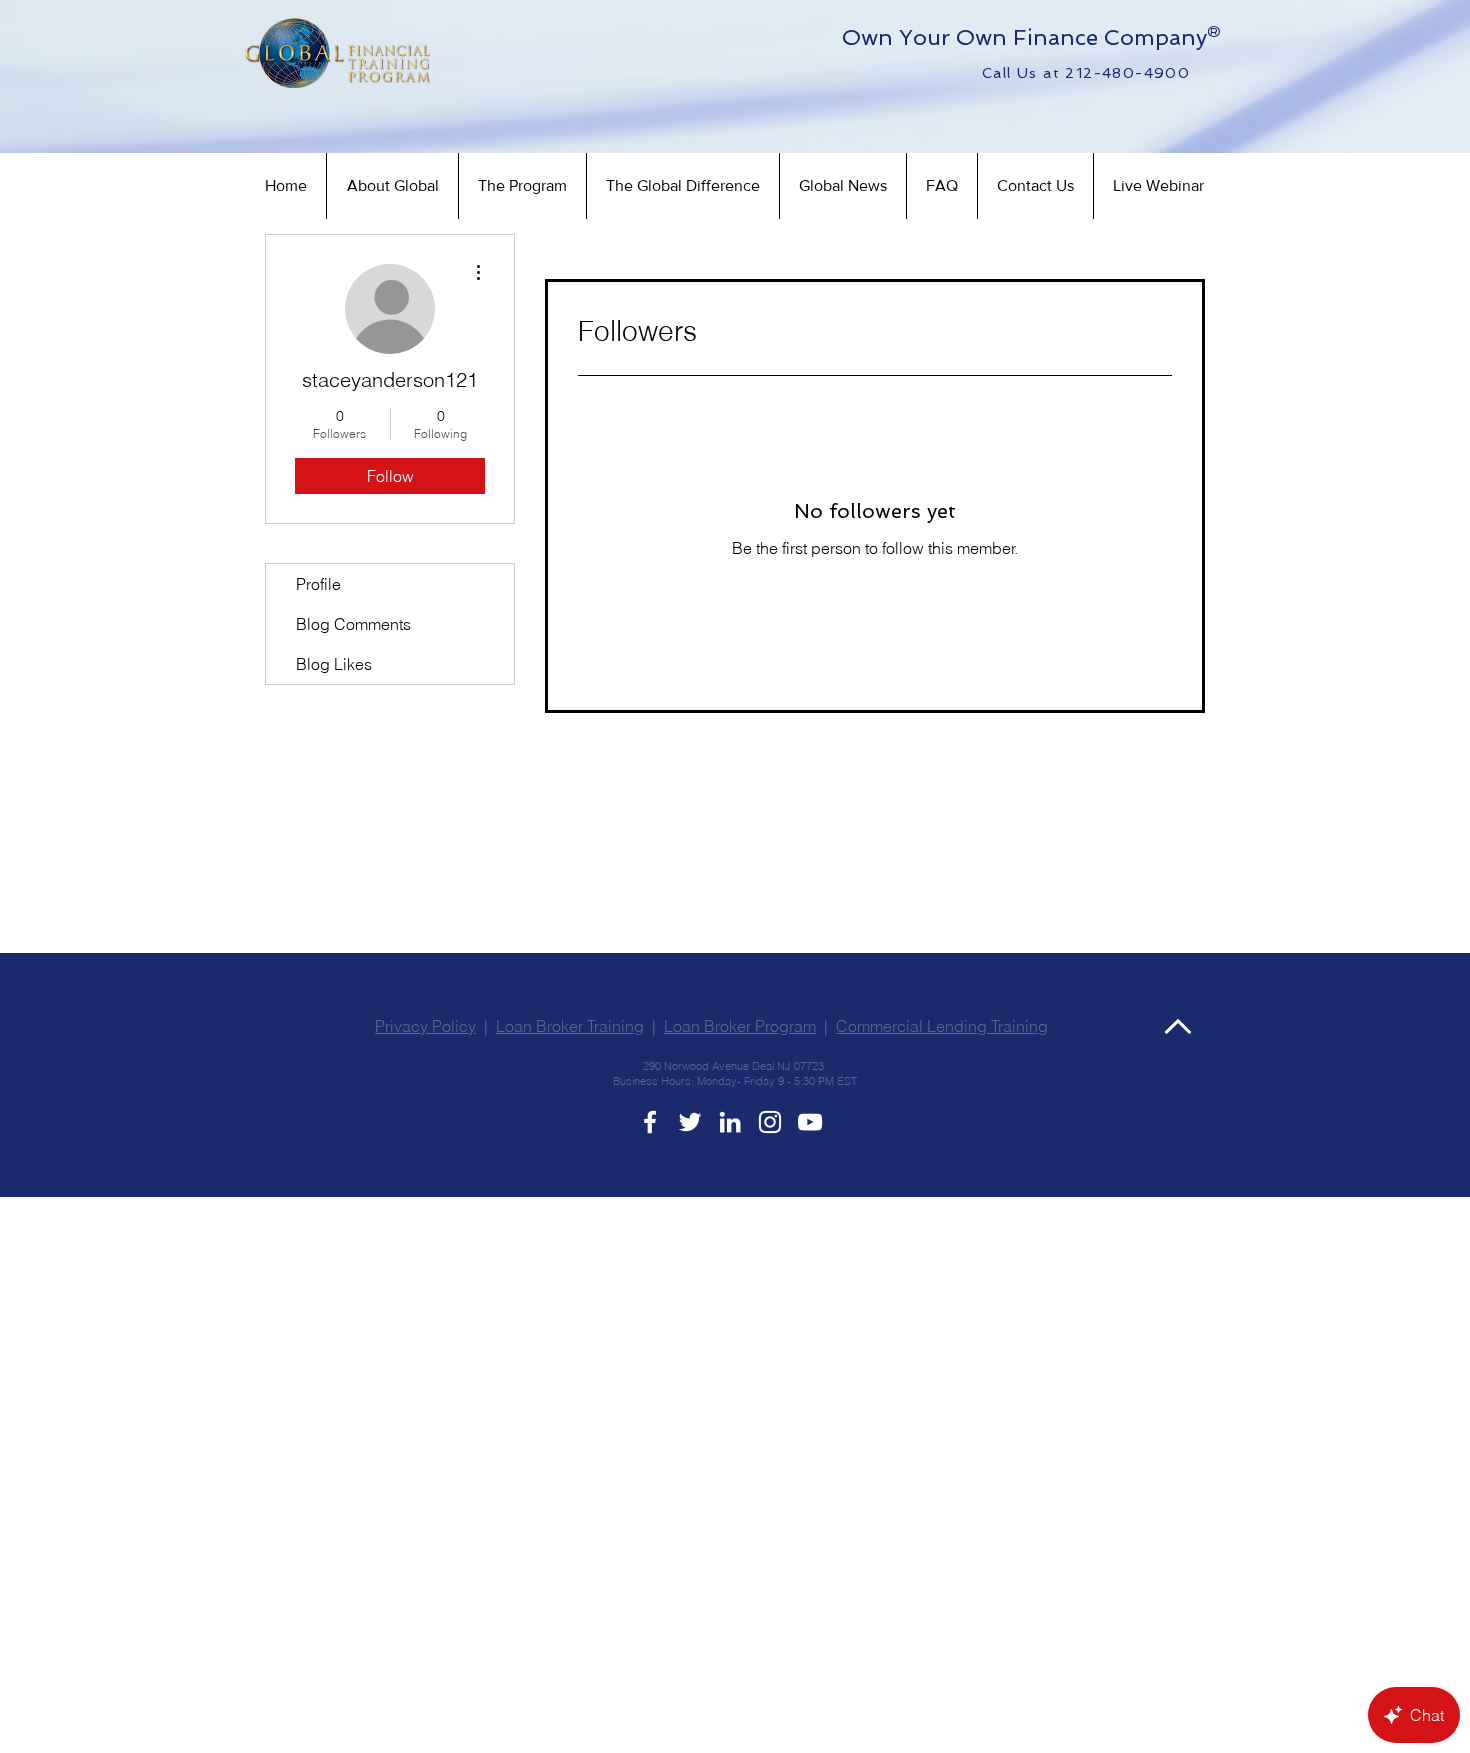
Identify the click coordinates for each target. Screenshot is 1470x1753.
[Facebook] (650, 1122)
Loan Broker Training (570, 1026)
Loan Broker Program (740, 1026)
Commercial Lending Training (942, 1026)
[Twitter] (690, 1122)
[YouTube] (810, 1122)
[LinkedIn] (730, 1122)
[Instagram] (770, 1122)
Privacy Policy (425, 1026)
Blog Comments (353, 624)
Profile (318, 584)
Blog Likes (334, 664)
